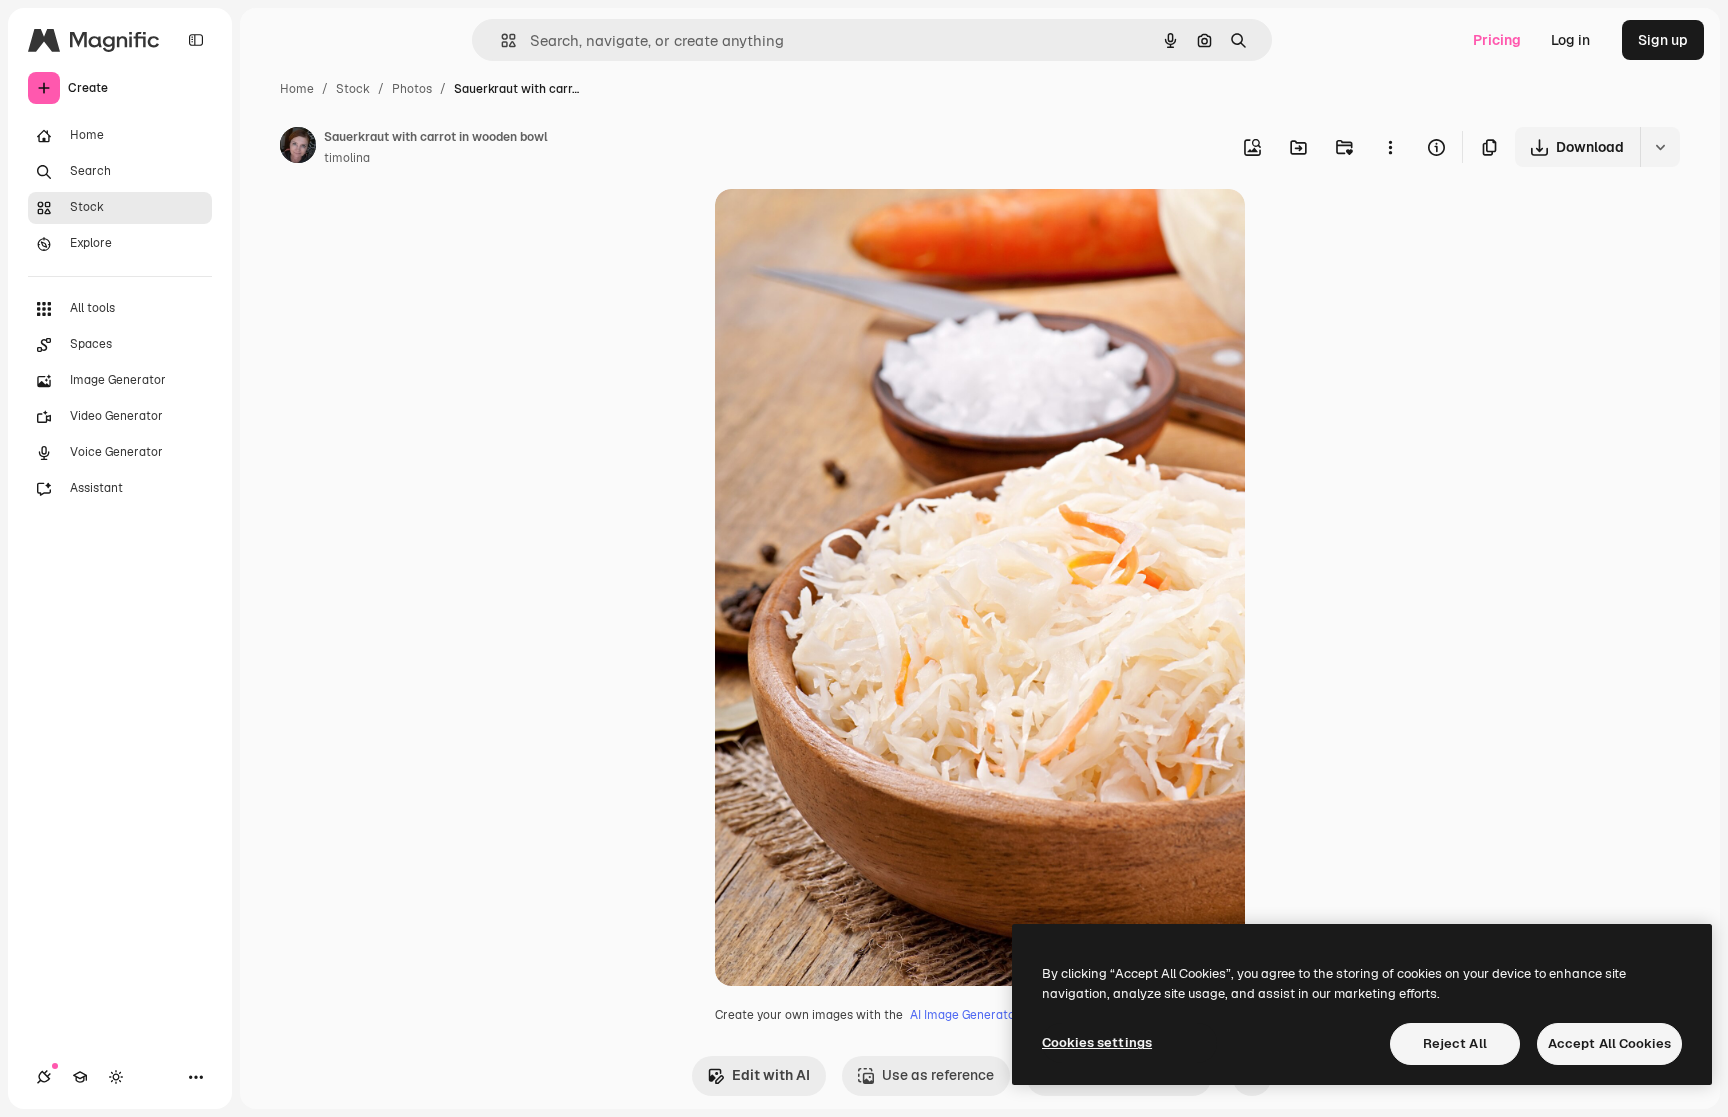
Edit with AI (771, 1075)
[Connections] (44, 1077)
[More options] (1390, 147)
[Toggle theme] (116, 1077)
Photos (412, 89)
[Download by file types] (1660, 147)
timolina (347, 158)
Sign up (1663, 40)
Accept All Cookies (1609, 1043)
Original (843, 227)
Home (297, 89)
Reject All (1455, 1043)
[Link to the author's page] (298, 148)
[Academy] (80, 1077)
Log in (1570, 40)
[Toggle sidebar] (196, 40)
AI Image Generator (965, 1015)
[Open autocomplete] (500, 40)
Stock (353, 89)
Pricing (1497, 40)
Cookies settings (1097, 1042)
